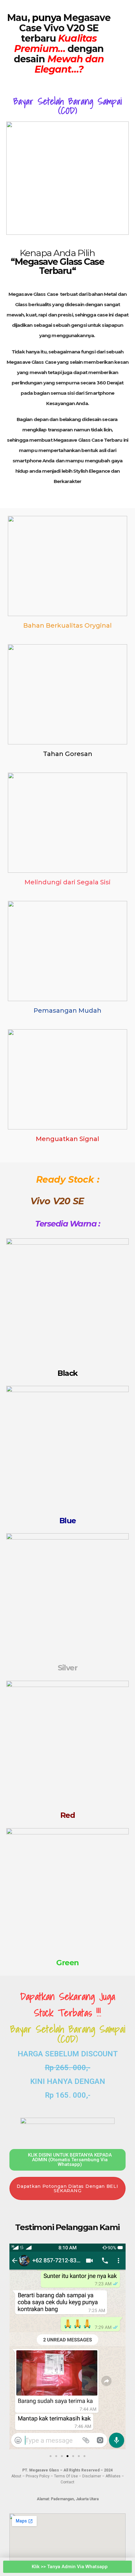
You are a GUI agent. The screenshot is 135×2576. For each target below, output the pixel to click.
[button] (16, 2348)
